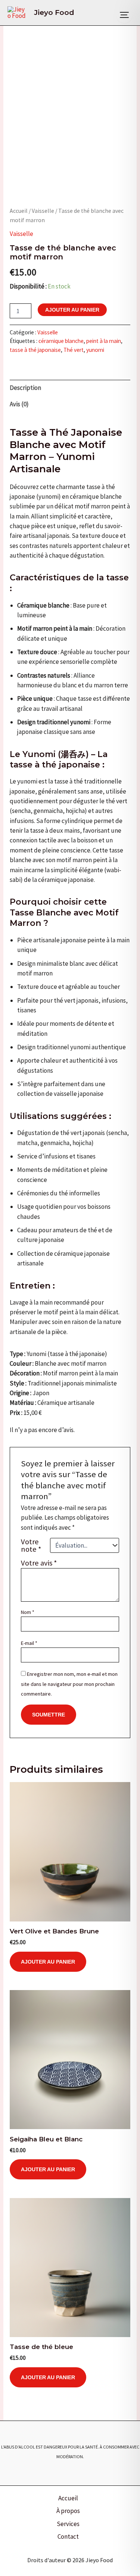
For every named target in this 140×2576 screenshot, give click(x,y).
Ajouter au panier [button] (48, 1962)
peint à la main (104, 341)
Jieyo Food (54, 12)
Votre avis (39, 1563)
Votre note (31, 1545)
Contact (68, 2536)
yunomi (95, 350)
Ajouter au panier (72, 310)
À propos (68, 2511)
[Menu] (124, 15)
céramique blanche (61, 341)
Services (68, 2524)
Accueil (19, 211)
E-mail (29, 1643)
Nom (28, 1612)
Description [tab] (25, 388)
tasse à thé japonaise (35, 350)
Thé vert (74, 350)
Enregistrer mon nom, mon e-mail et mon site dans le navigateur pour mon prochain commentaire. (69, 1684)
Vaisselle (43, 211)
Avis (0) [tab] (19, 404)
